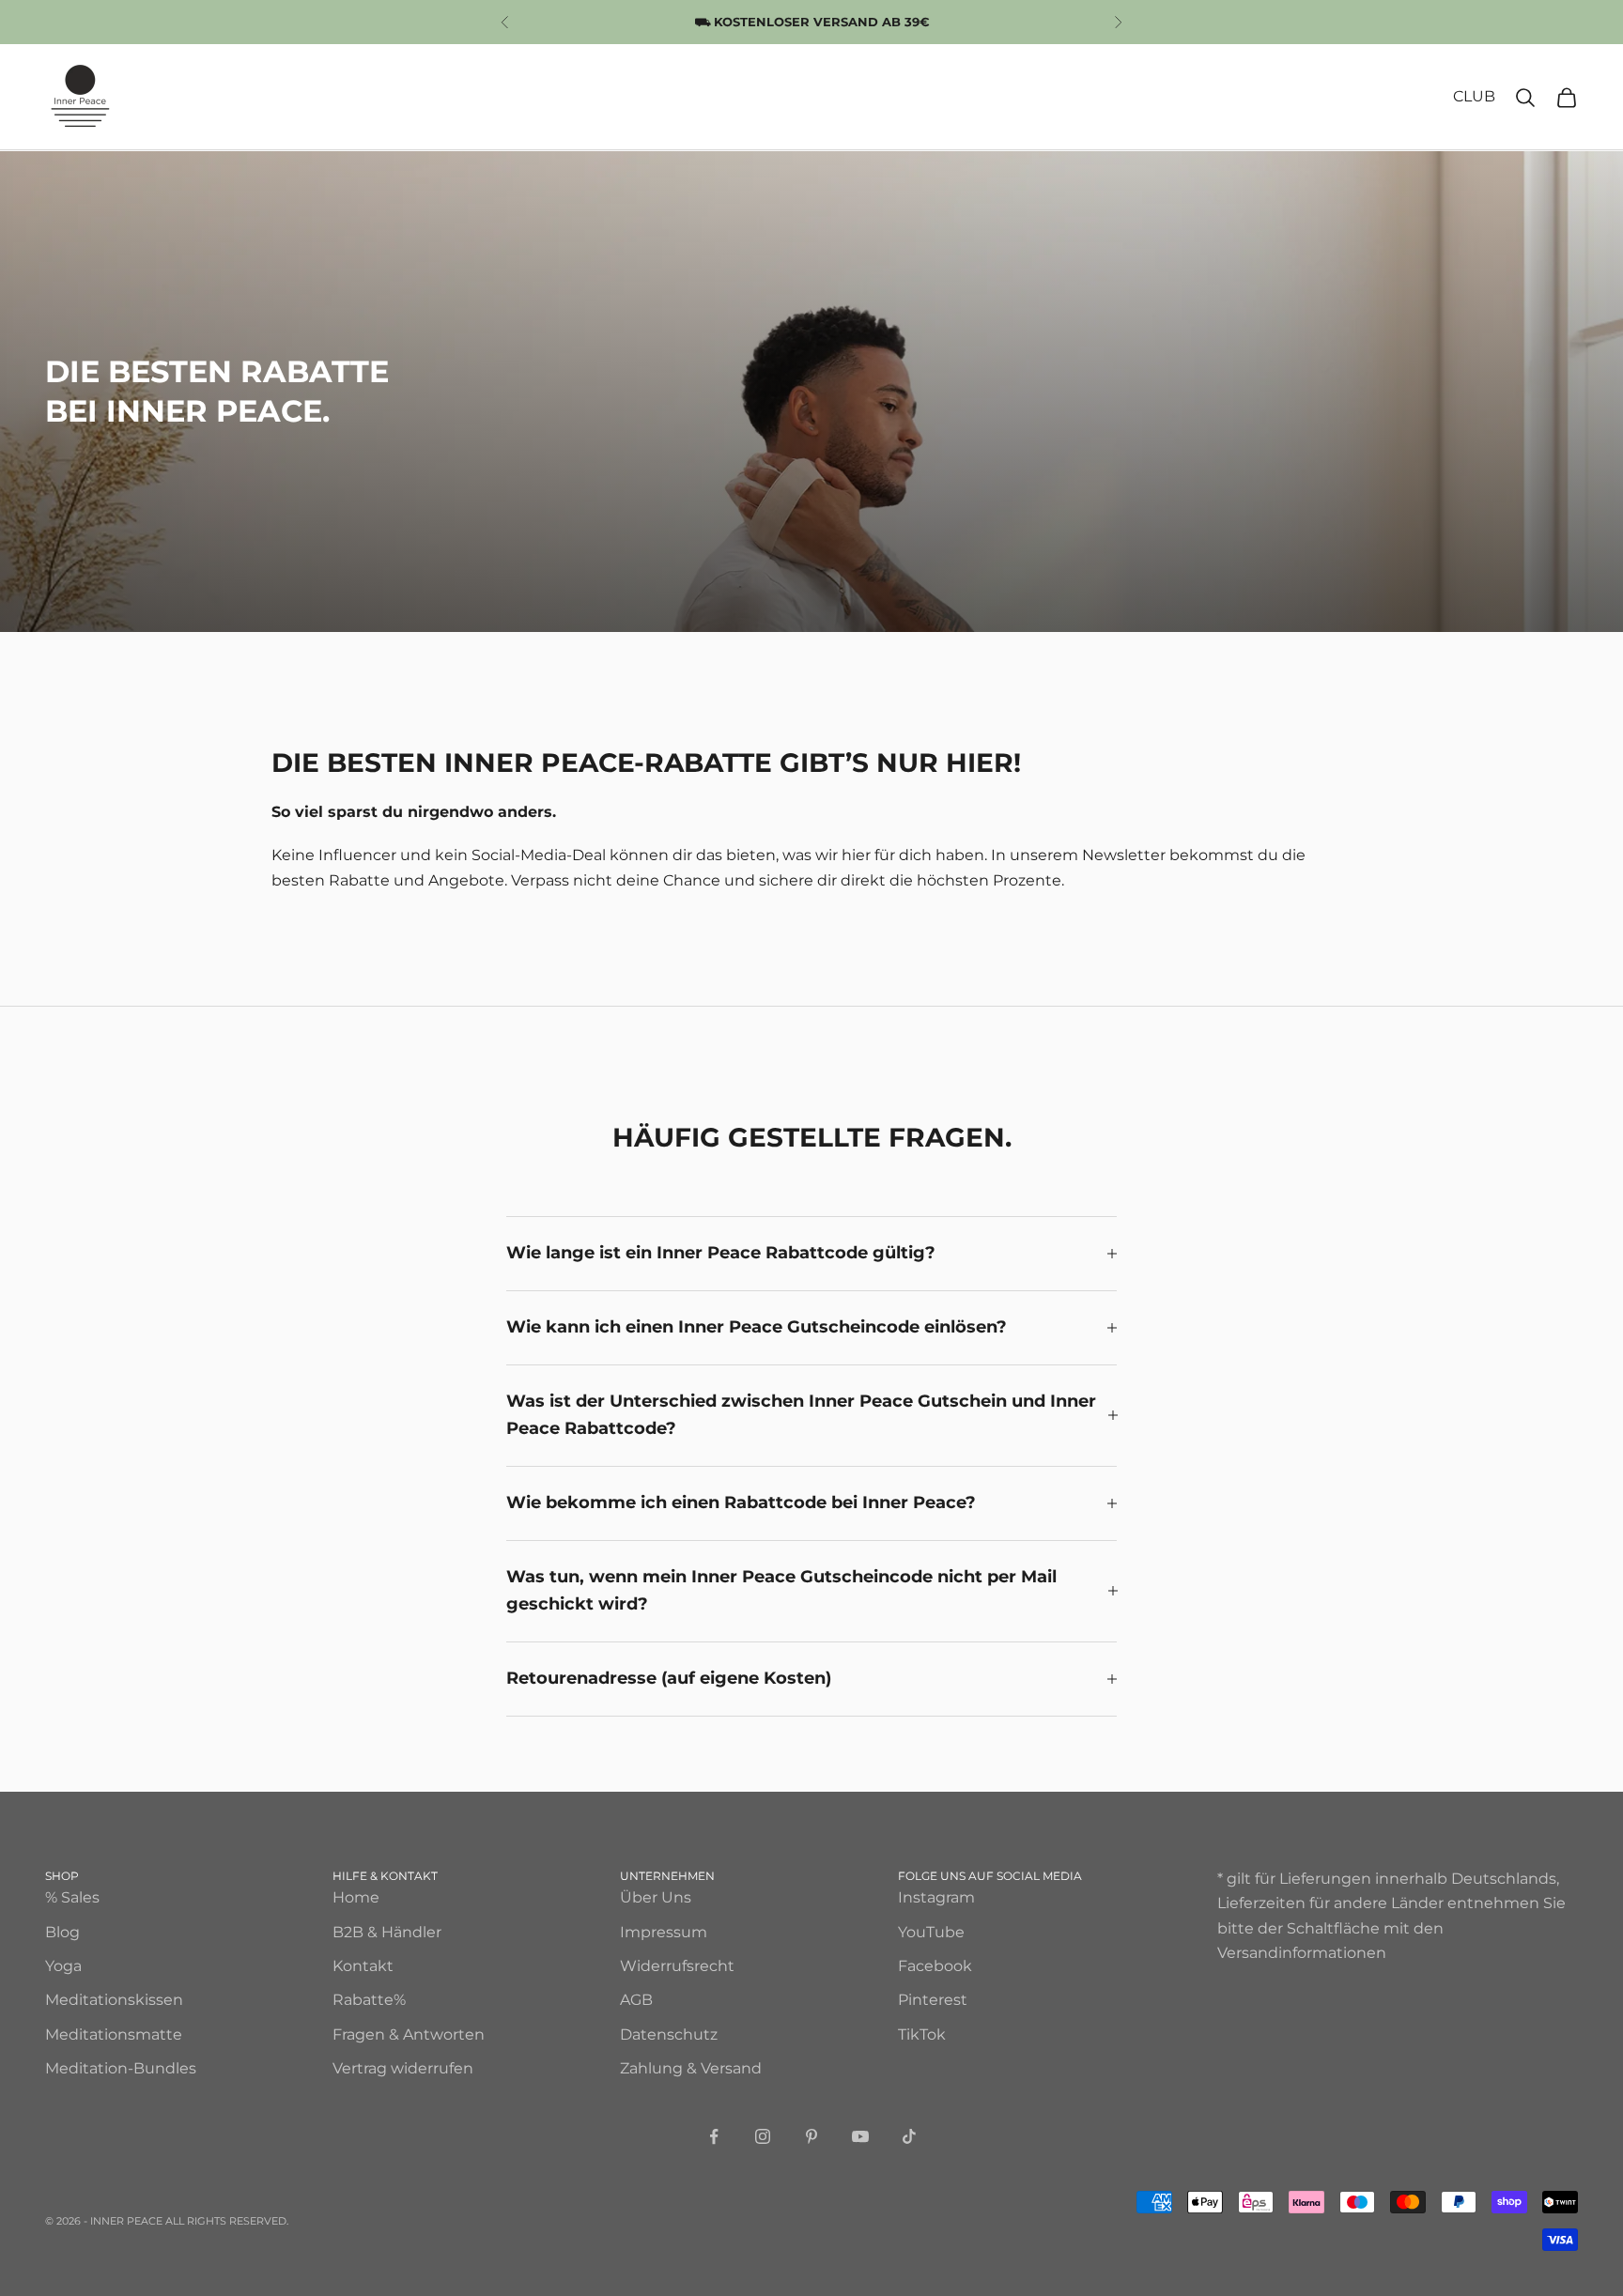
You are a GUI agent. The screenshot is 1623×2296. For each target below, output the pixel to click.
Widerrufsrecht (677, 1966)
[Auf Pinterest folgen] (811, 2136)
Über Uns (656, 1897)
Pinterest (933, 2000)
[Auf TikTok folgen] (909, 2136)
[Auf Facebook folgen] (714, 2136)
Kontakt (363, 1966)
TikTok (922, 2034)
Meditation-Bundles (121, 2068)
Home (356, 1897)
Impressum (664, 1932)
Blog (62, 1932)
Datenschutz (669, 2034)
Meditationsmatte (114, 2034)
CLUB (1474, 97)
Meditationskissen (114, 2000)
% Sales (72, 1897)
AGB (636, 2000)
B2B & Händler (387, 1932)
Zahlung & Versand (691, 2068)
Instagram (936, 1897)
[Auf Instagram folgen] (763, 2136)
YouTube (931, 1932)
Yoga (63, 1966)
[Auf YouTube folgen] (860, 2136)
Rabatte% (369, 2000)
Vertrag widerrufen (403, 2068)
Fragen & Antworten (409, 2034)
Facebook (935, 1966)
